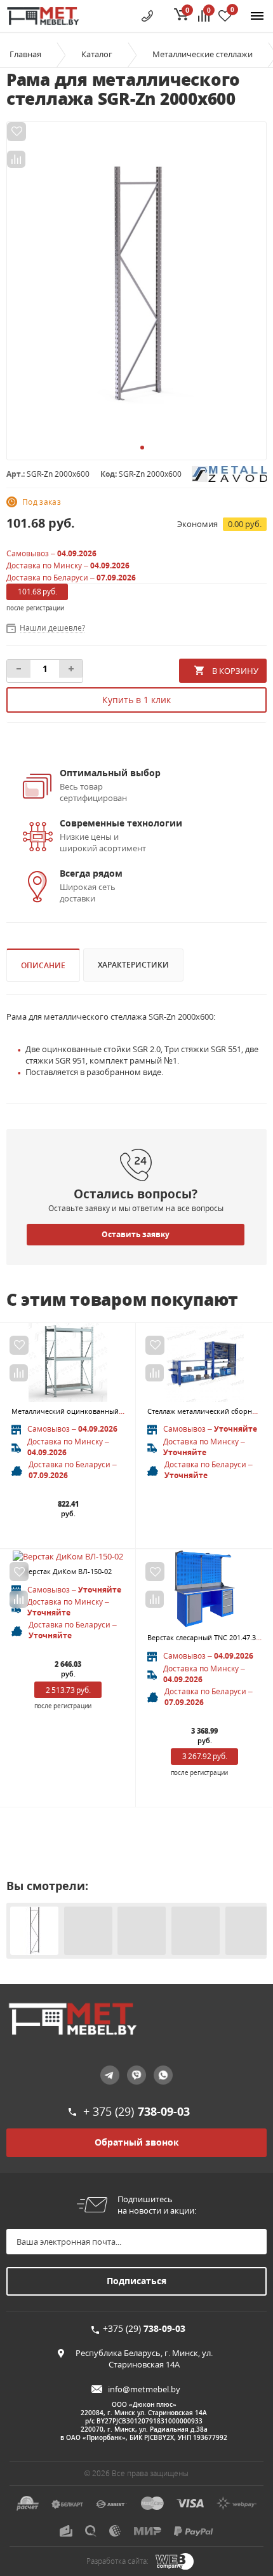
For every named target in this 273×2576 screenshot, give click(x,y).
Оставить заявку (136, 1234)
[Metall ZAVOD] (229, 473)
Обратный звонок (137, 2142)
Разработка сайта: (117, 2561)
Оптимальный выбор (110, 773)
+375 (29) (144, 2328)
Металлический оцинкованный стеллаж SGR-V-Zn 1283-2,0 (110, 1411)
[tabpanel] (136, 284)
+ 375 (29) (136, 2111)
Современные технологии (121, 823)
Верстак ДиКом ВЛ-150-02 (68, 1571)
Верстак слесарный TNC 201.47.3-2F (207, 1637)
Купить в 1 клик (136, 700)
